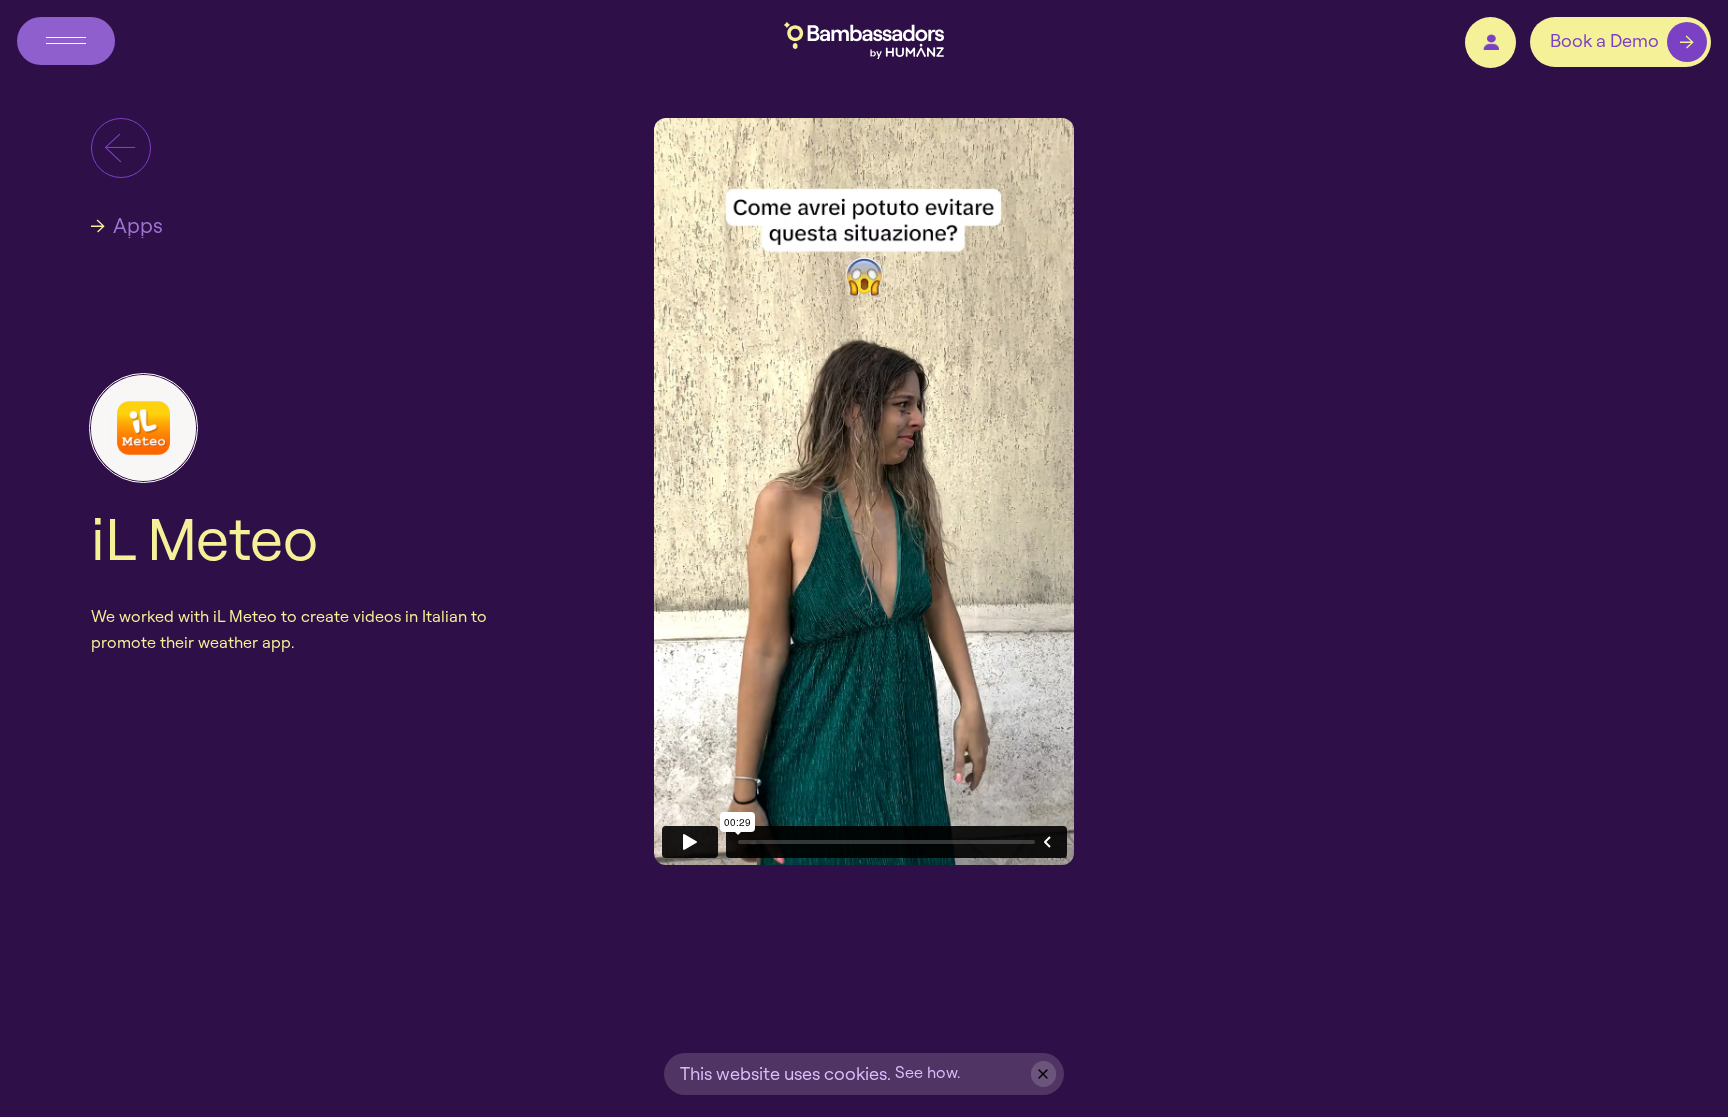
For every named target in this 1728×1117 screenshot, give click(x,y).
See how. (927, 1072)
